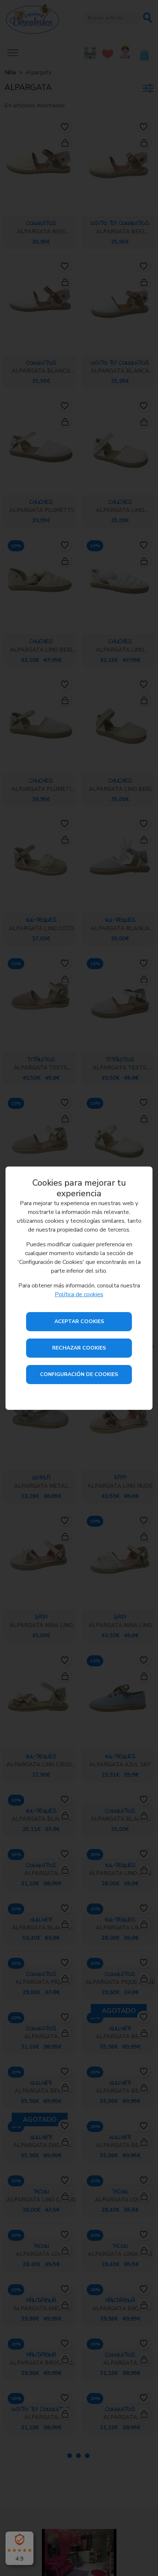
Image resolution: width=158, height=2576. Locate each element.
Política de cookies (79, 1294)
